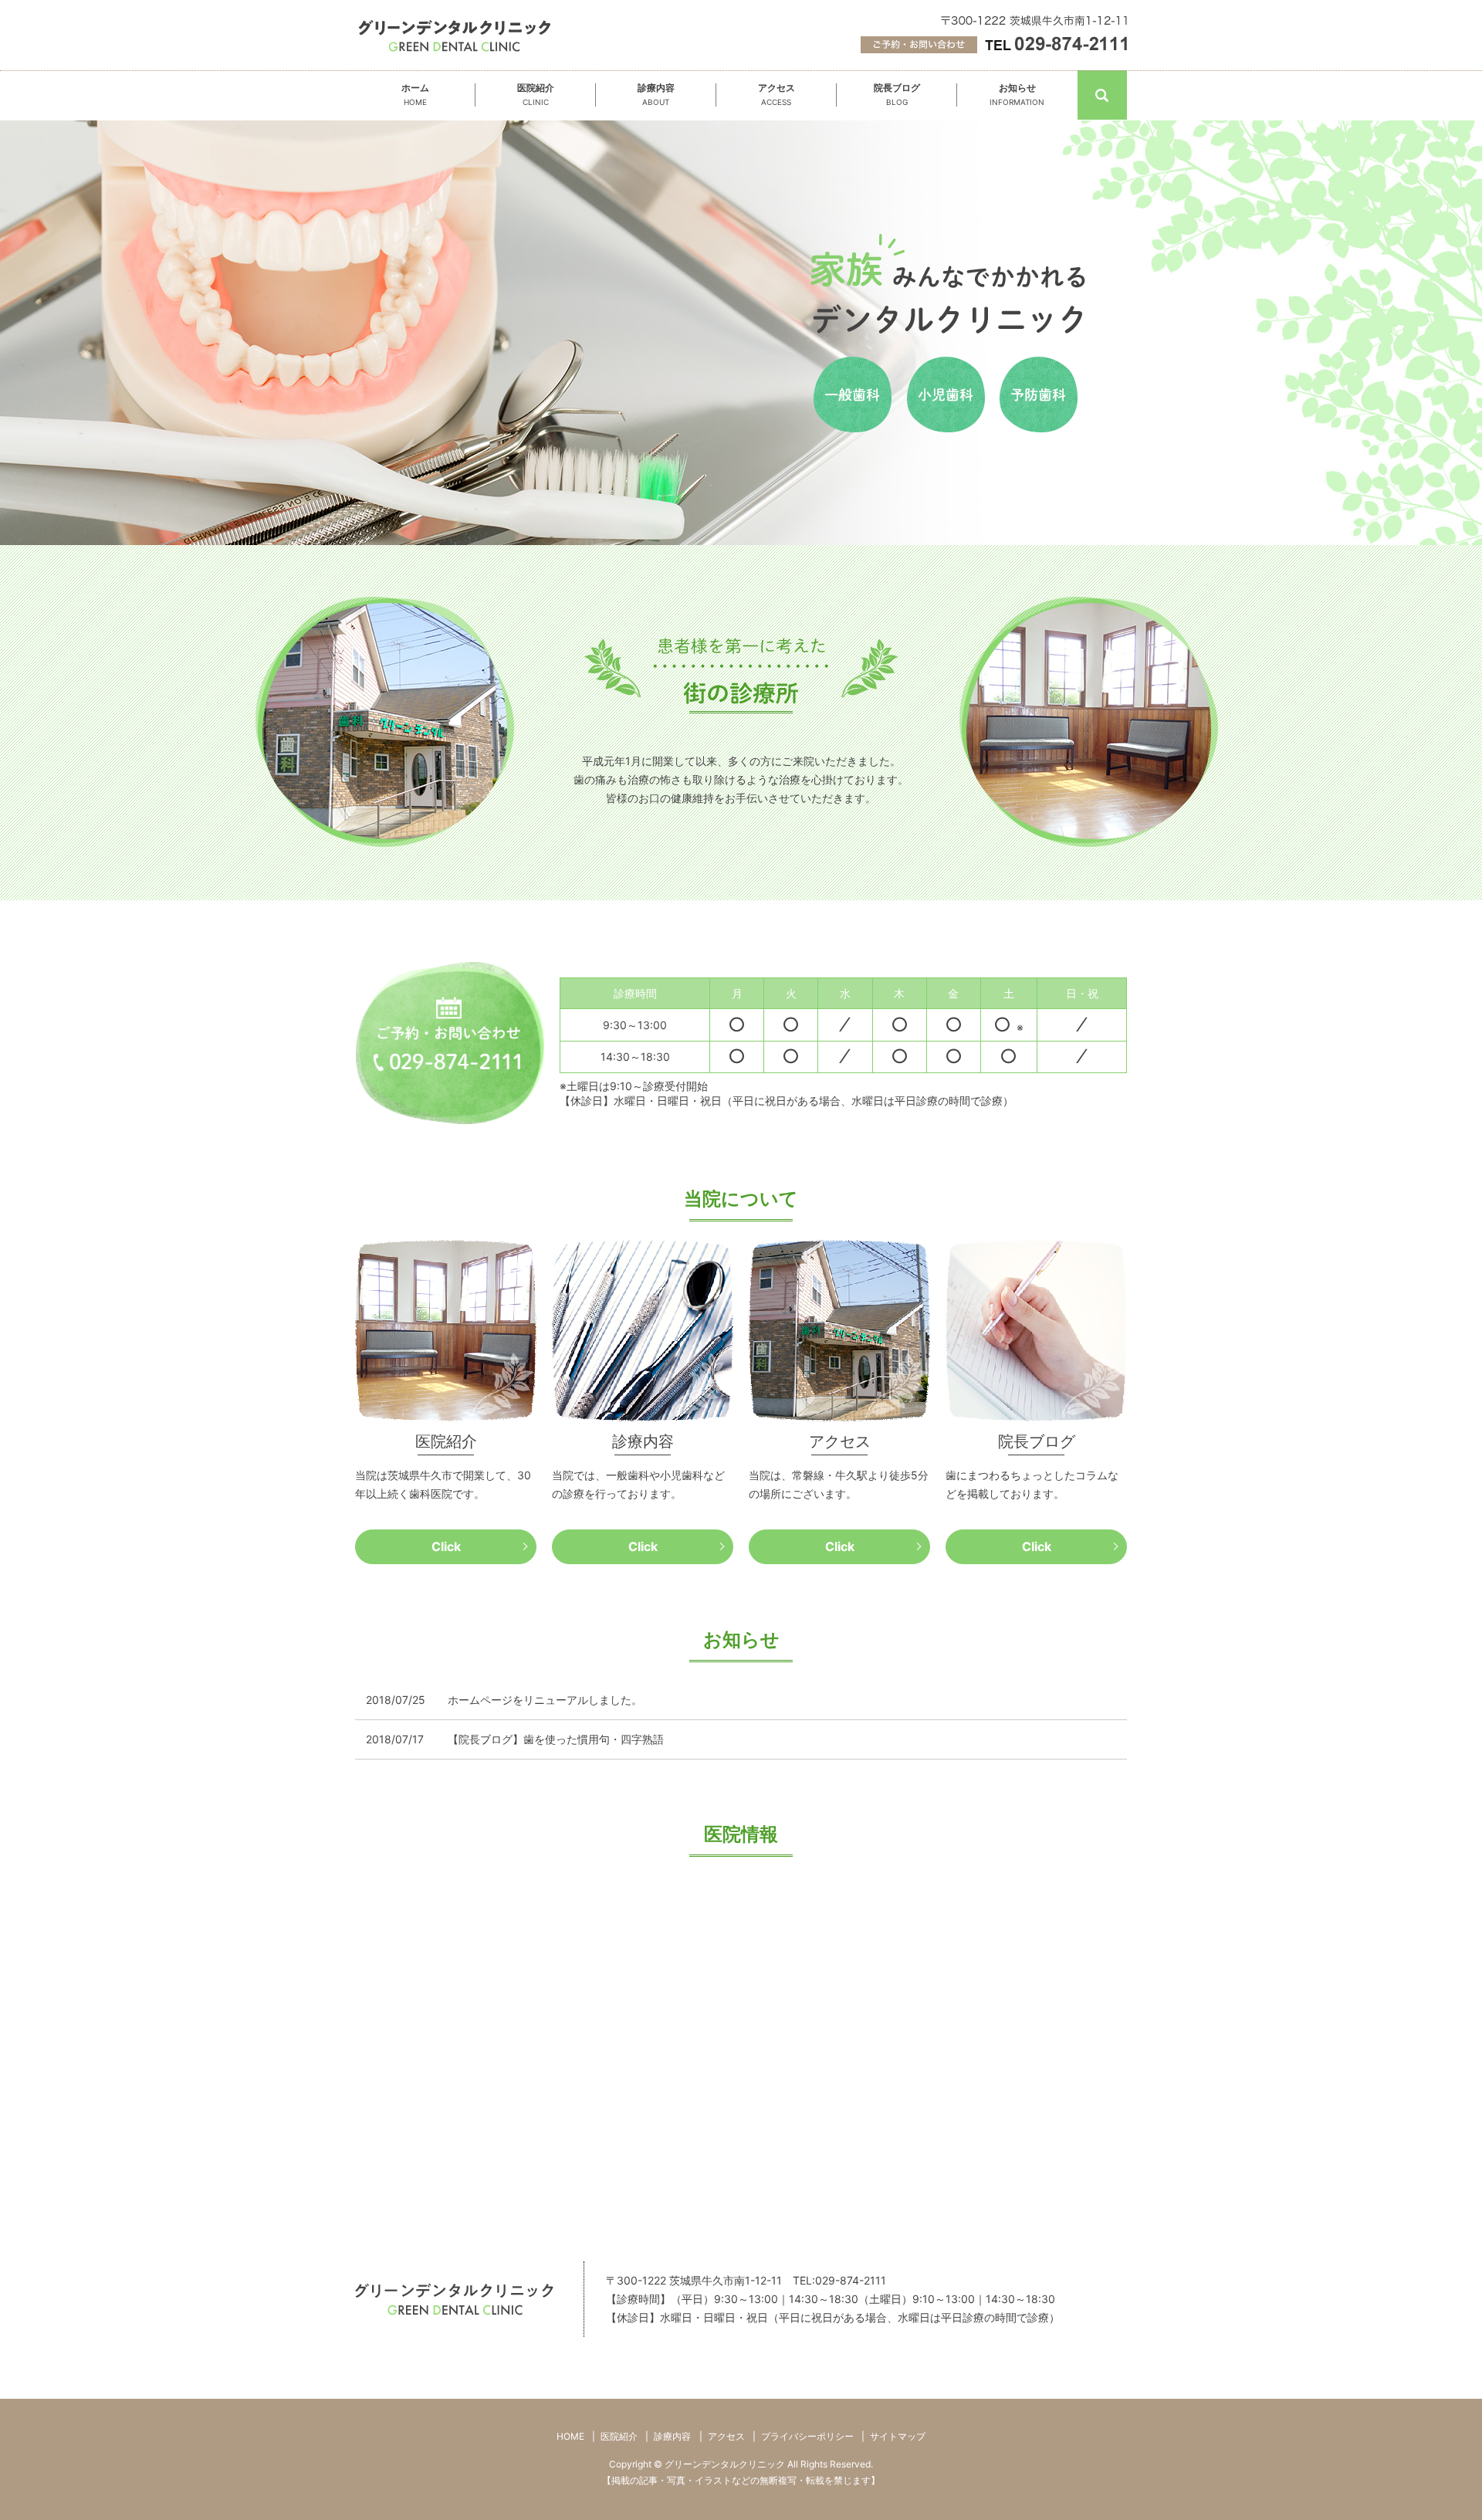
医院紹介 (536, 94)
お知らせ (1017, 94)
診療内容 (656, 94)
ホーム (415, 94)
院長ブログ (897, 94)
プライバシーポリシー (807, 2436)
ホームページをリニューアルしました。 (545, 1700)
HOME (570, 2436)
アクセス (777, 94)
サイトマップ (898, 2436)
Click (446, 1546)
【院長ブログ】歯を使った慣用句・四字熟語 (556, 1739)
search (1125, 94)
